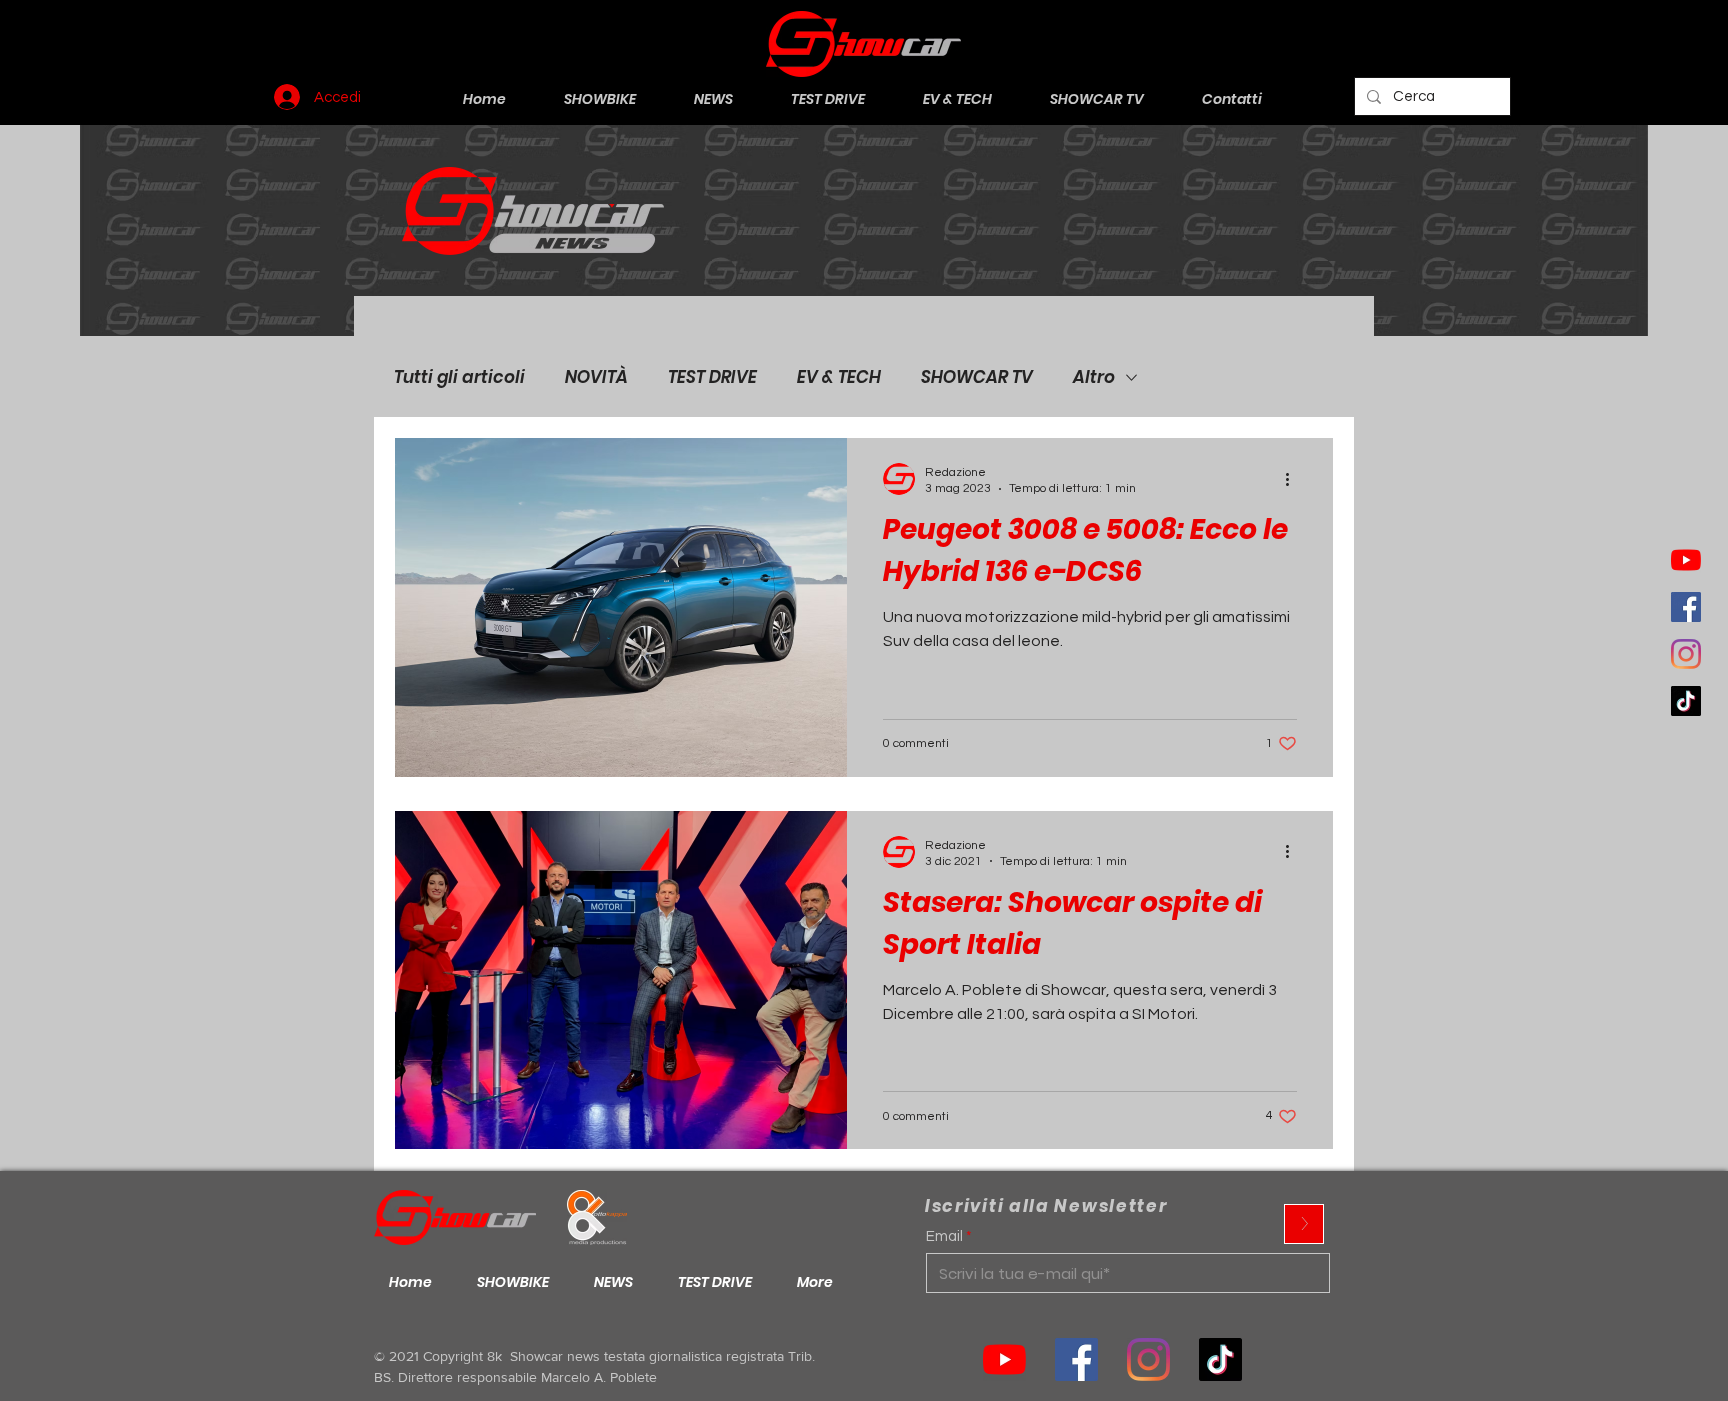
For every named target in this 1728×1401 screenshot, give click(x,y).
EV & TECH (839, 377)
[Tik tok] (1220, 1359)
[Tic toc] (1686, 701)
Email (944, 1236)
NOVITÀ (596, 377)
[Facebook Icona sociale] (1686, 607)
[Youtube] (1686, 560)
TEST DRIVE (712, 377)
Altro (1094, 377)
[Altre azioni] (1294, 479)
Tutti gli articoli (459, 377)
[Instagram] (1686, 654)
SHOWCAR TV (977, 377)
